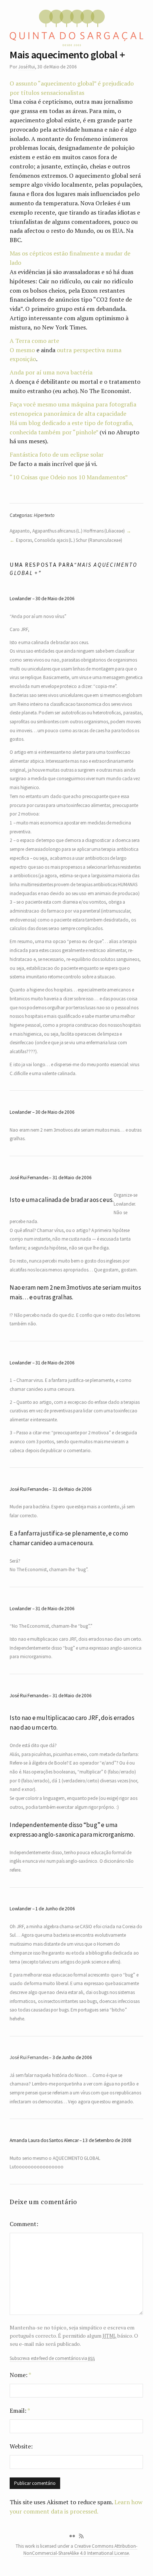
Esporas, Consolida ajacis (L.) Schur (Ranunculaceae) (69, 540)
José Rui (27, 67)
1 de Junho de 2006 (55, 1909)
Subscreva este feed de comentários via (52, 2358)
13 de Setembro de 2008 (107, 2140)
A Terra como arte (34, 341)
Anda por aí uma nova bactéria (51, 372)
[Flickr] (72, 2536)
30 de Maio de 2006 (55, 599)
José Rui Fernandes (29, 2057)
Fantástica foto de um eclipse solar (57, 454)
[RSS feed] (81, 2536)
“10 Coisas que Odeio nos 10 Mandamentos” (69, 477)
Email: (20, 2411)
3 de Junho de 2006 (72, 2057)
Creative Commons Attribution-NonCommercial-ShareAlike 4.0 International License (81, 2550)
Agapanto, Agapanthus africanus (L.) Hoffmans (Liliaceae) (67, 531)
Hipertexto (44, 515)
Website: (21, 2446)
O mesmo (22, 350)
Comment (23, 2224)
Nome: (20, 2375)
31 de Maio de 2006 (72, 1178)
